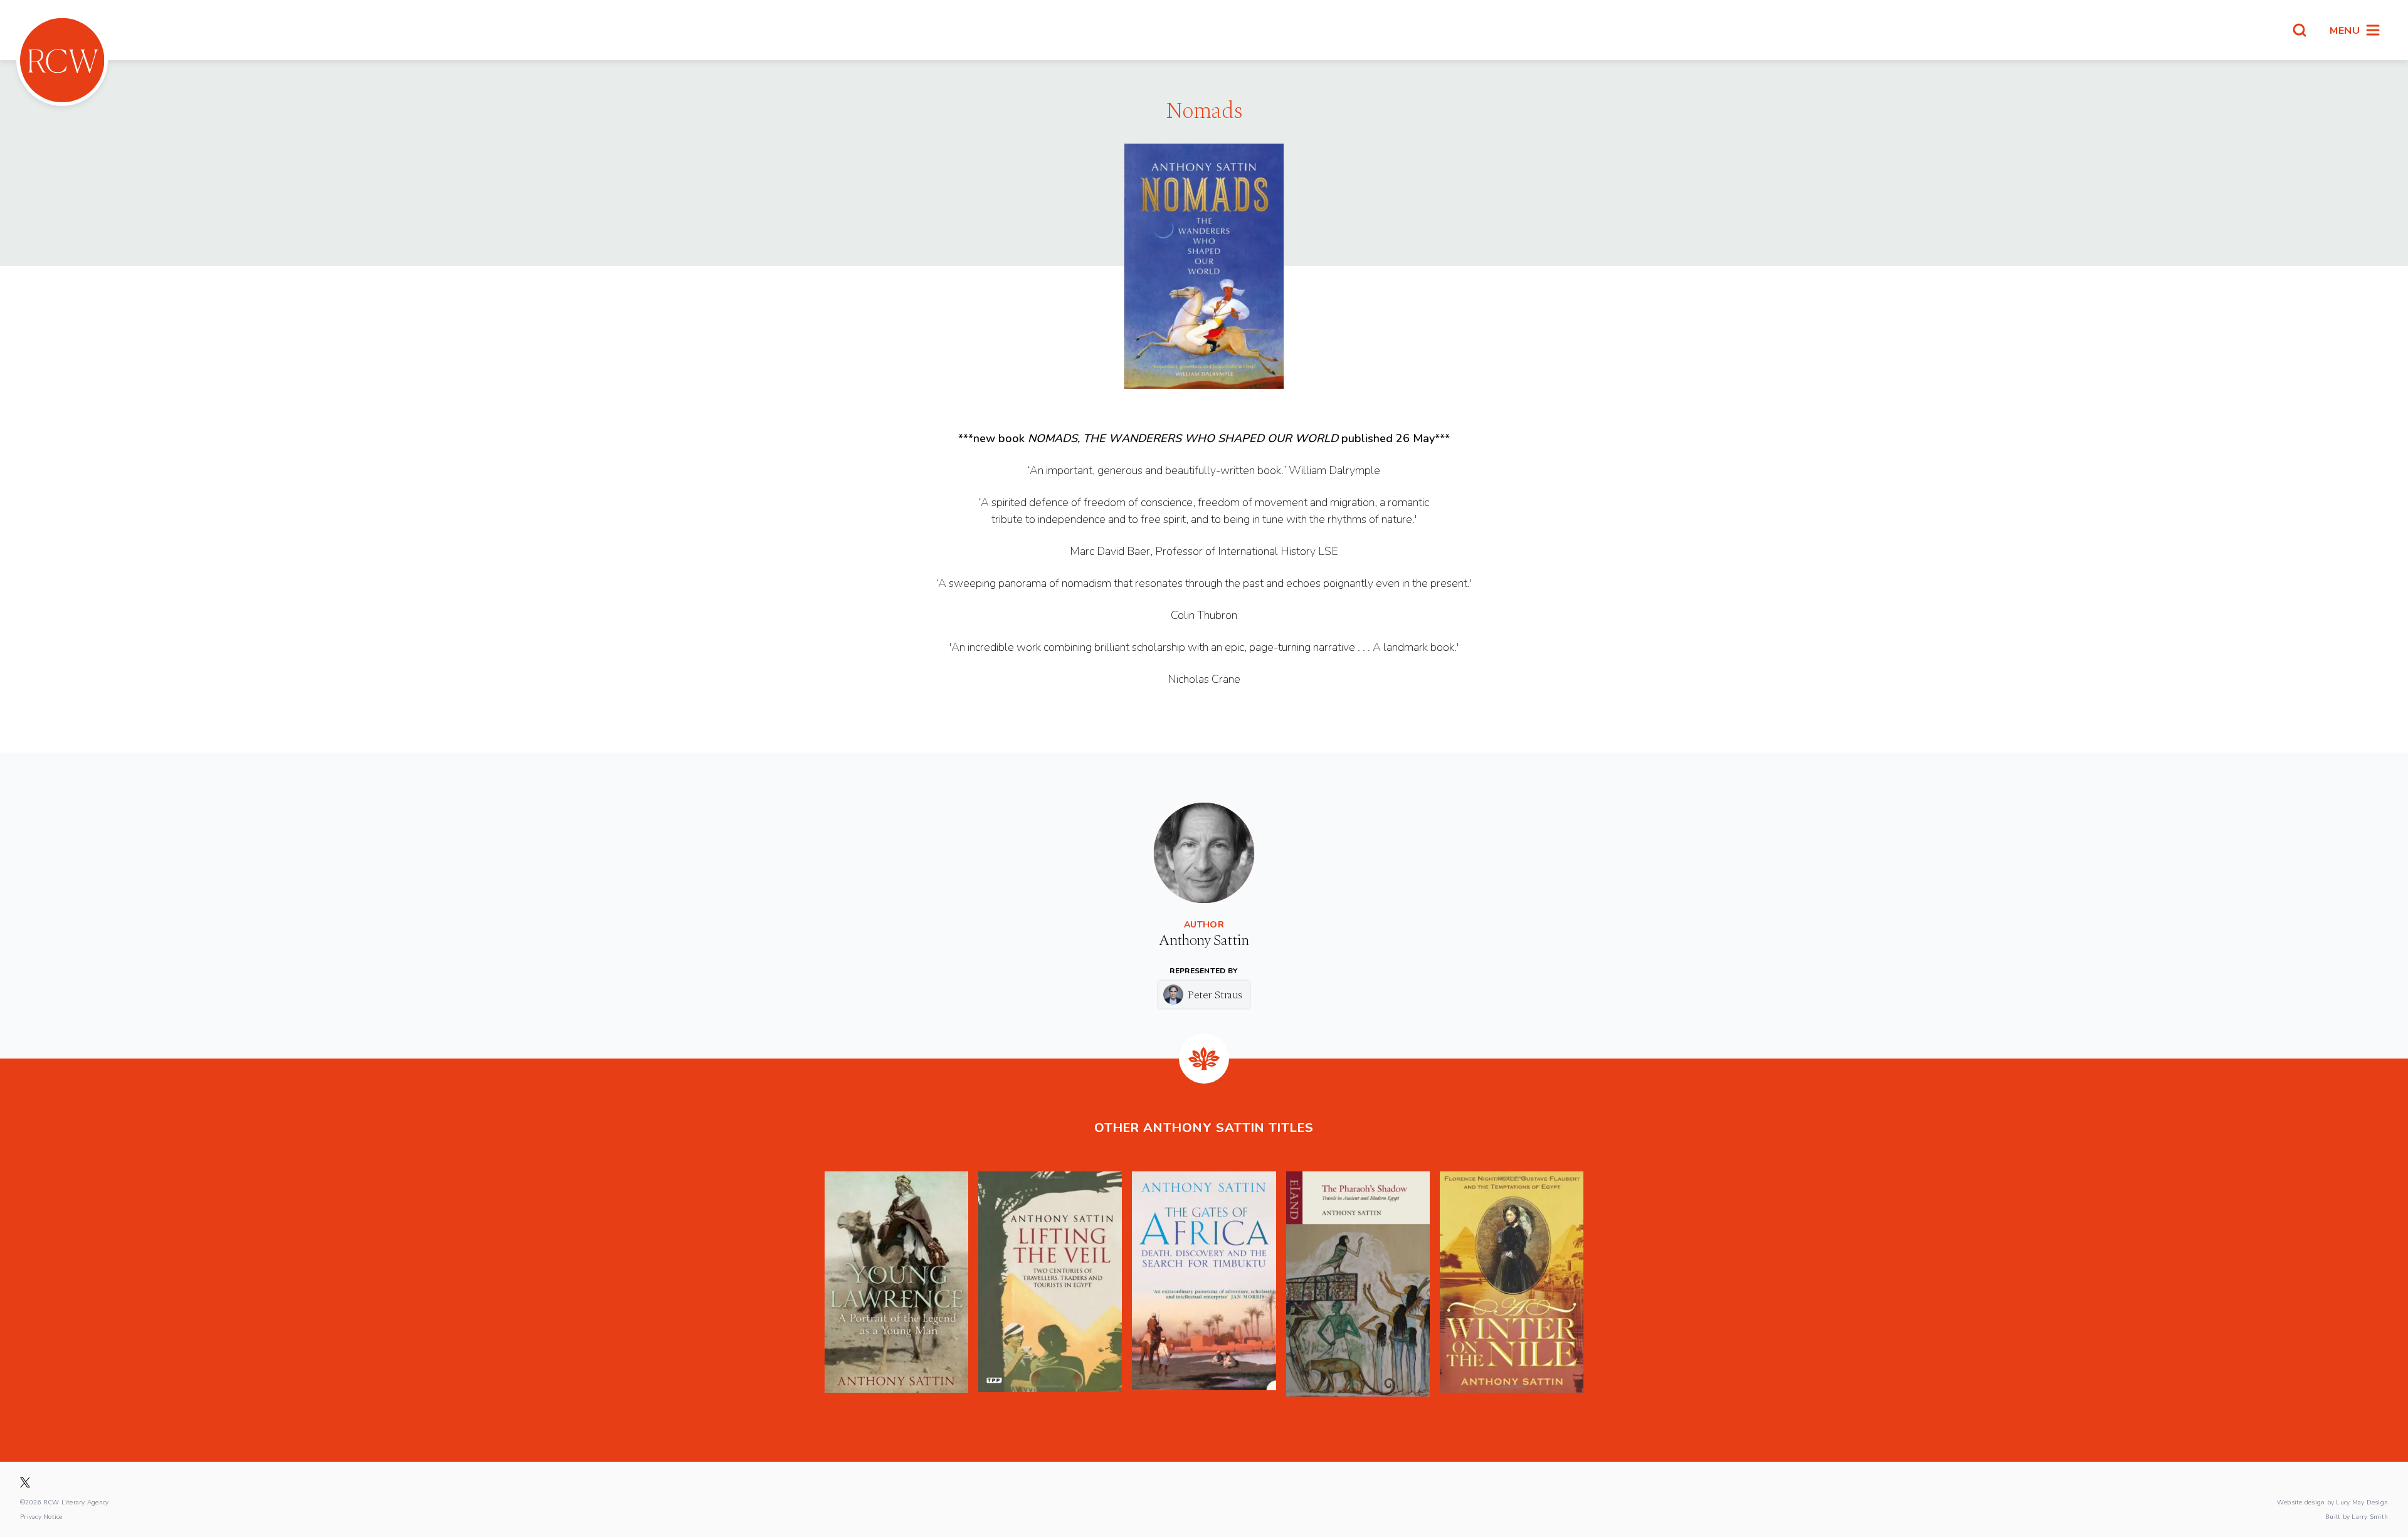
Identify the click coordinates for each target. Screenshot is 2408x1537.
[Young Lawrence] (896, 1284)
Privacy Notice (41, 1516)
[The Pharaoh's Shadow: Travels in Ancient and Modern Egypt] (1358, 1284)
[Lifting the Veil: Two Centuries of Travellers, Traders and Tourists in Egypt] (1050, 1284)
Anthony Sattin (1204, 941)
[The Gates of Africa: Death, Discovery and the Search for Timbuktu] (1204, 1284)
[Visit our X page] (25, 1482)
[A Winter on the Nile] (1512, 1284)
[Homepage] (62, 60)
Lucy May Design (2362, 1502)
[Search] (2300, 30)
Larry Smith (2370, 1516)
